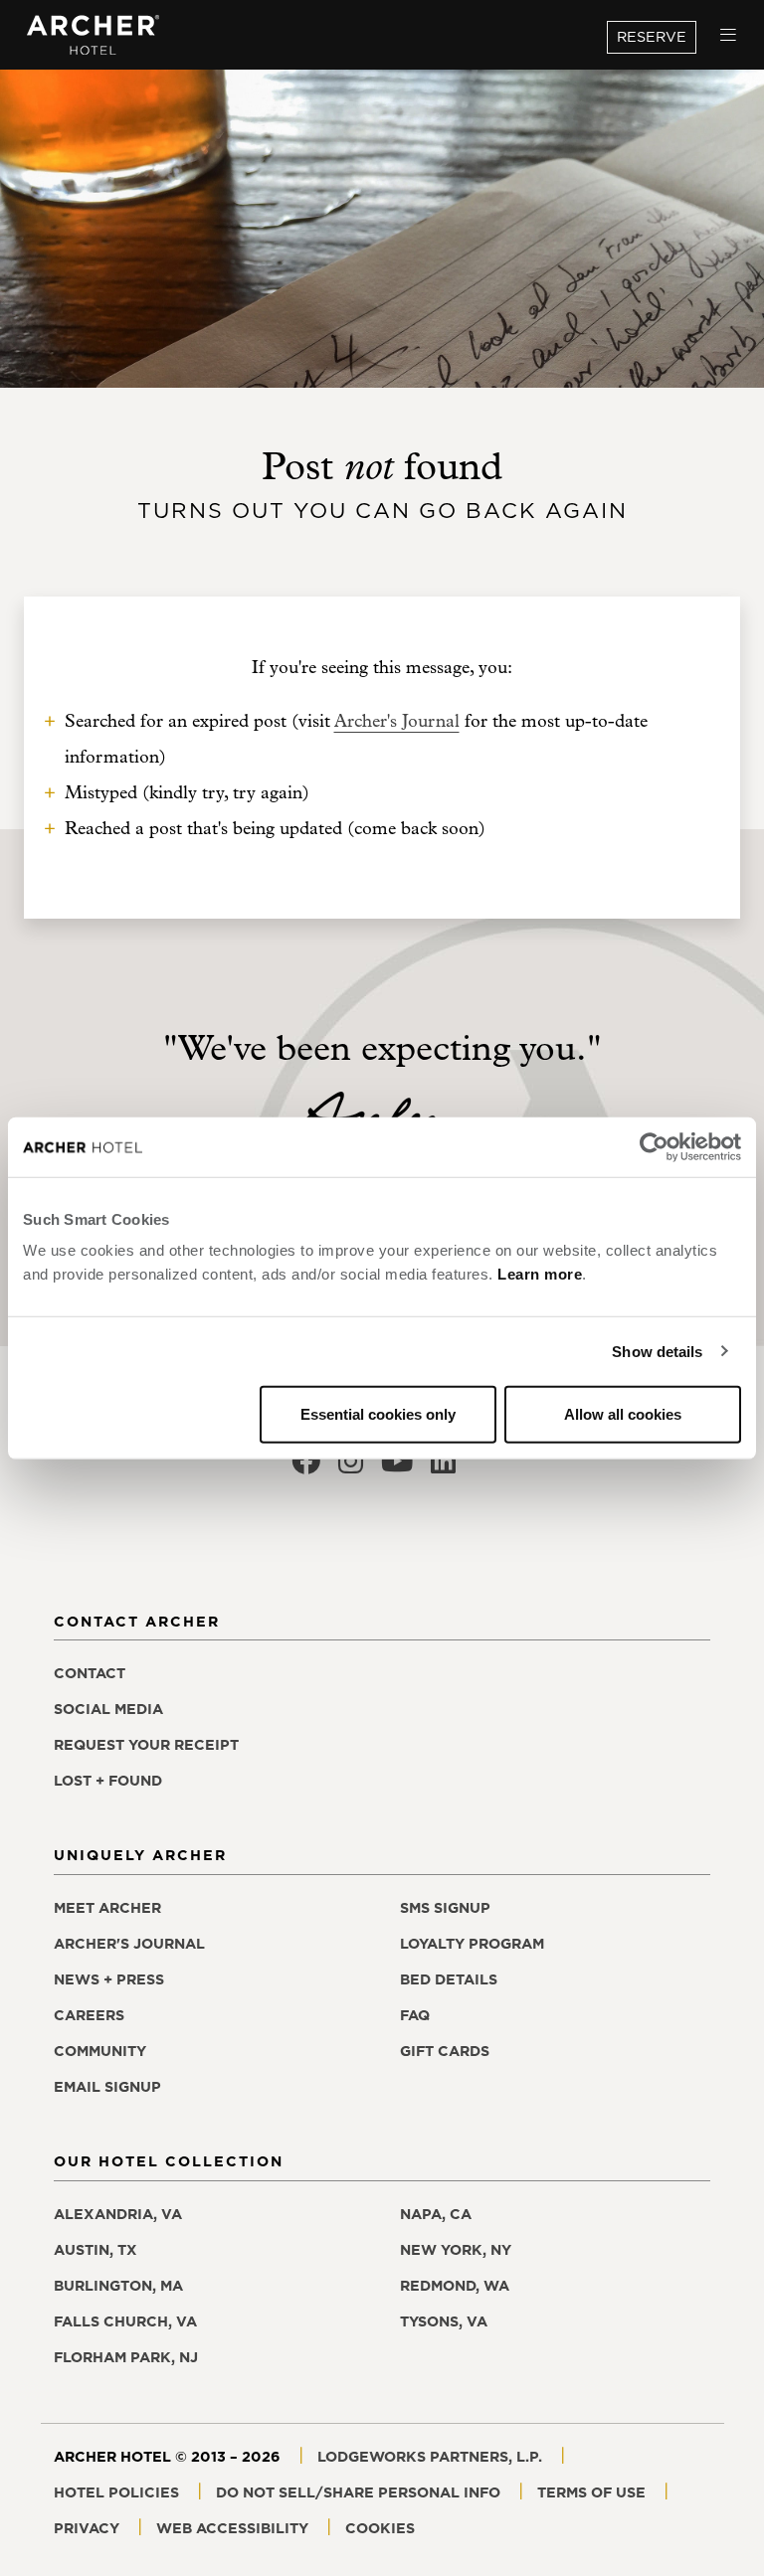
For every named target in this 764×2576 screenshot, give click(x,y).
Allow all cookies (623, 1414)
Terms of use (591, 2492)
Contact (90, 1673)
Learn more (540, 1274)
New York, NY (456, 2250)
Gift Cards (445, 2051)
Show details (657, 1351)
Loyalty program (472, 1944)
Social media (108, 1709)
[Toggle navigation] (729, 35)
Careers (89, 2015)
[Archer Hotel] (94, 35)
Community (100, 2051)
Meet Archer (107, 1908)
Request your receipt (146, 1745)
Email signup (107, 2087)
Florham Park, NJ (126, 2357)
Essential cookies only (378, 1414)
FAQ (415, 2015)
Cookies (380, 2528)
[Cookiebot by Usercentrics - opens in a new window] (654, 1146)
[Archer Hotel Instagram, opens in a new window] (351, 1467)
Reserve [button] (652, 37)
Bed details (449, 1979)
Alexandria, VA (118, 2214)
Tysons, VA (444, 2321)
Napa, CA (436, 2214)
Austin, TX (95, 2250)
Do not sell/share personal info (358, 2492)
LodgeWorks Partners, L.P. (430, 2457)
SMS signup (445, 1908)
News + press (109, 1979)
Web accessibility (232, 2528)
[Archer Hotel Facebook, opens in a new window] (306, 1467)
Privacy (87, 2528)
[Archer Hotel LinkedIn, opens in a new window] (443, 1467)
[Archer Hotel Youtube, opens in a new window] (397, 1467)
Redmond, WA (455, 2286)
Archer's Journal (397, 721)
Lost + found (108, 1781)
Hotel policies (116, 2492)
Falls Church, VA (125, 2321)
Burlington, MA (118, 2286)
